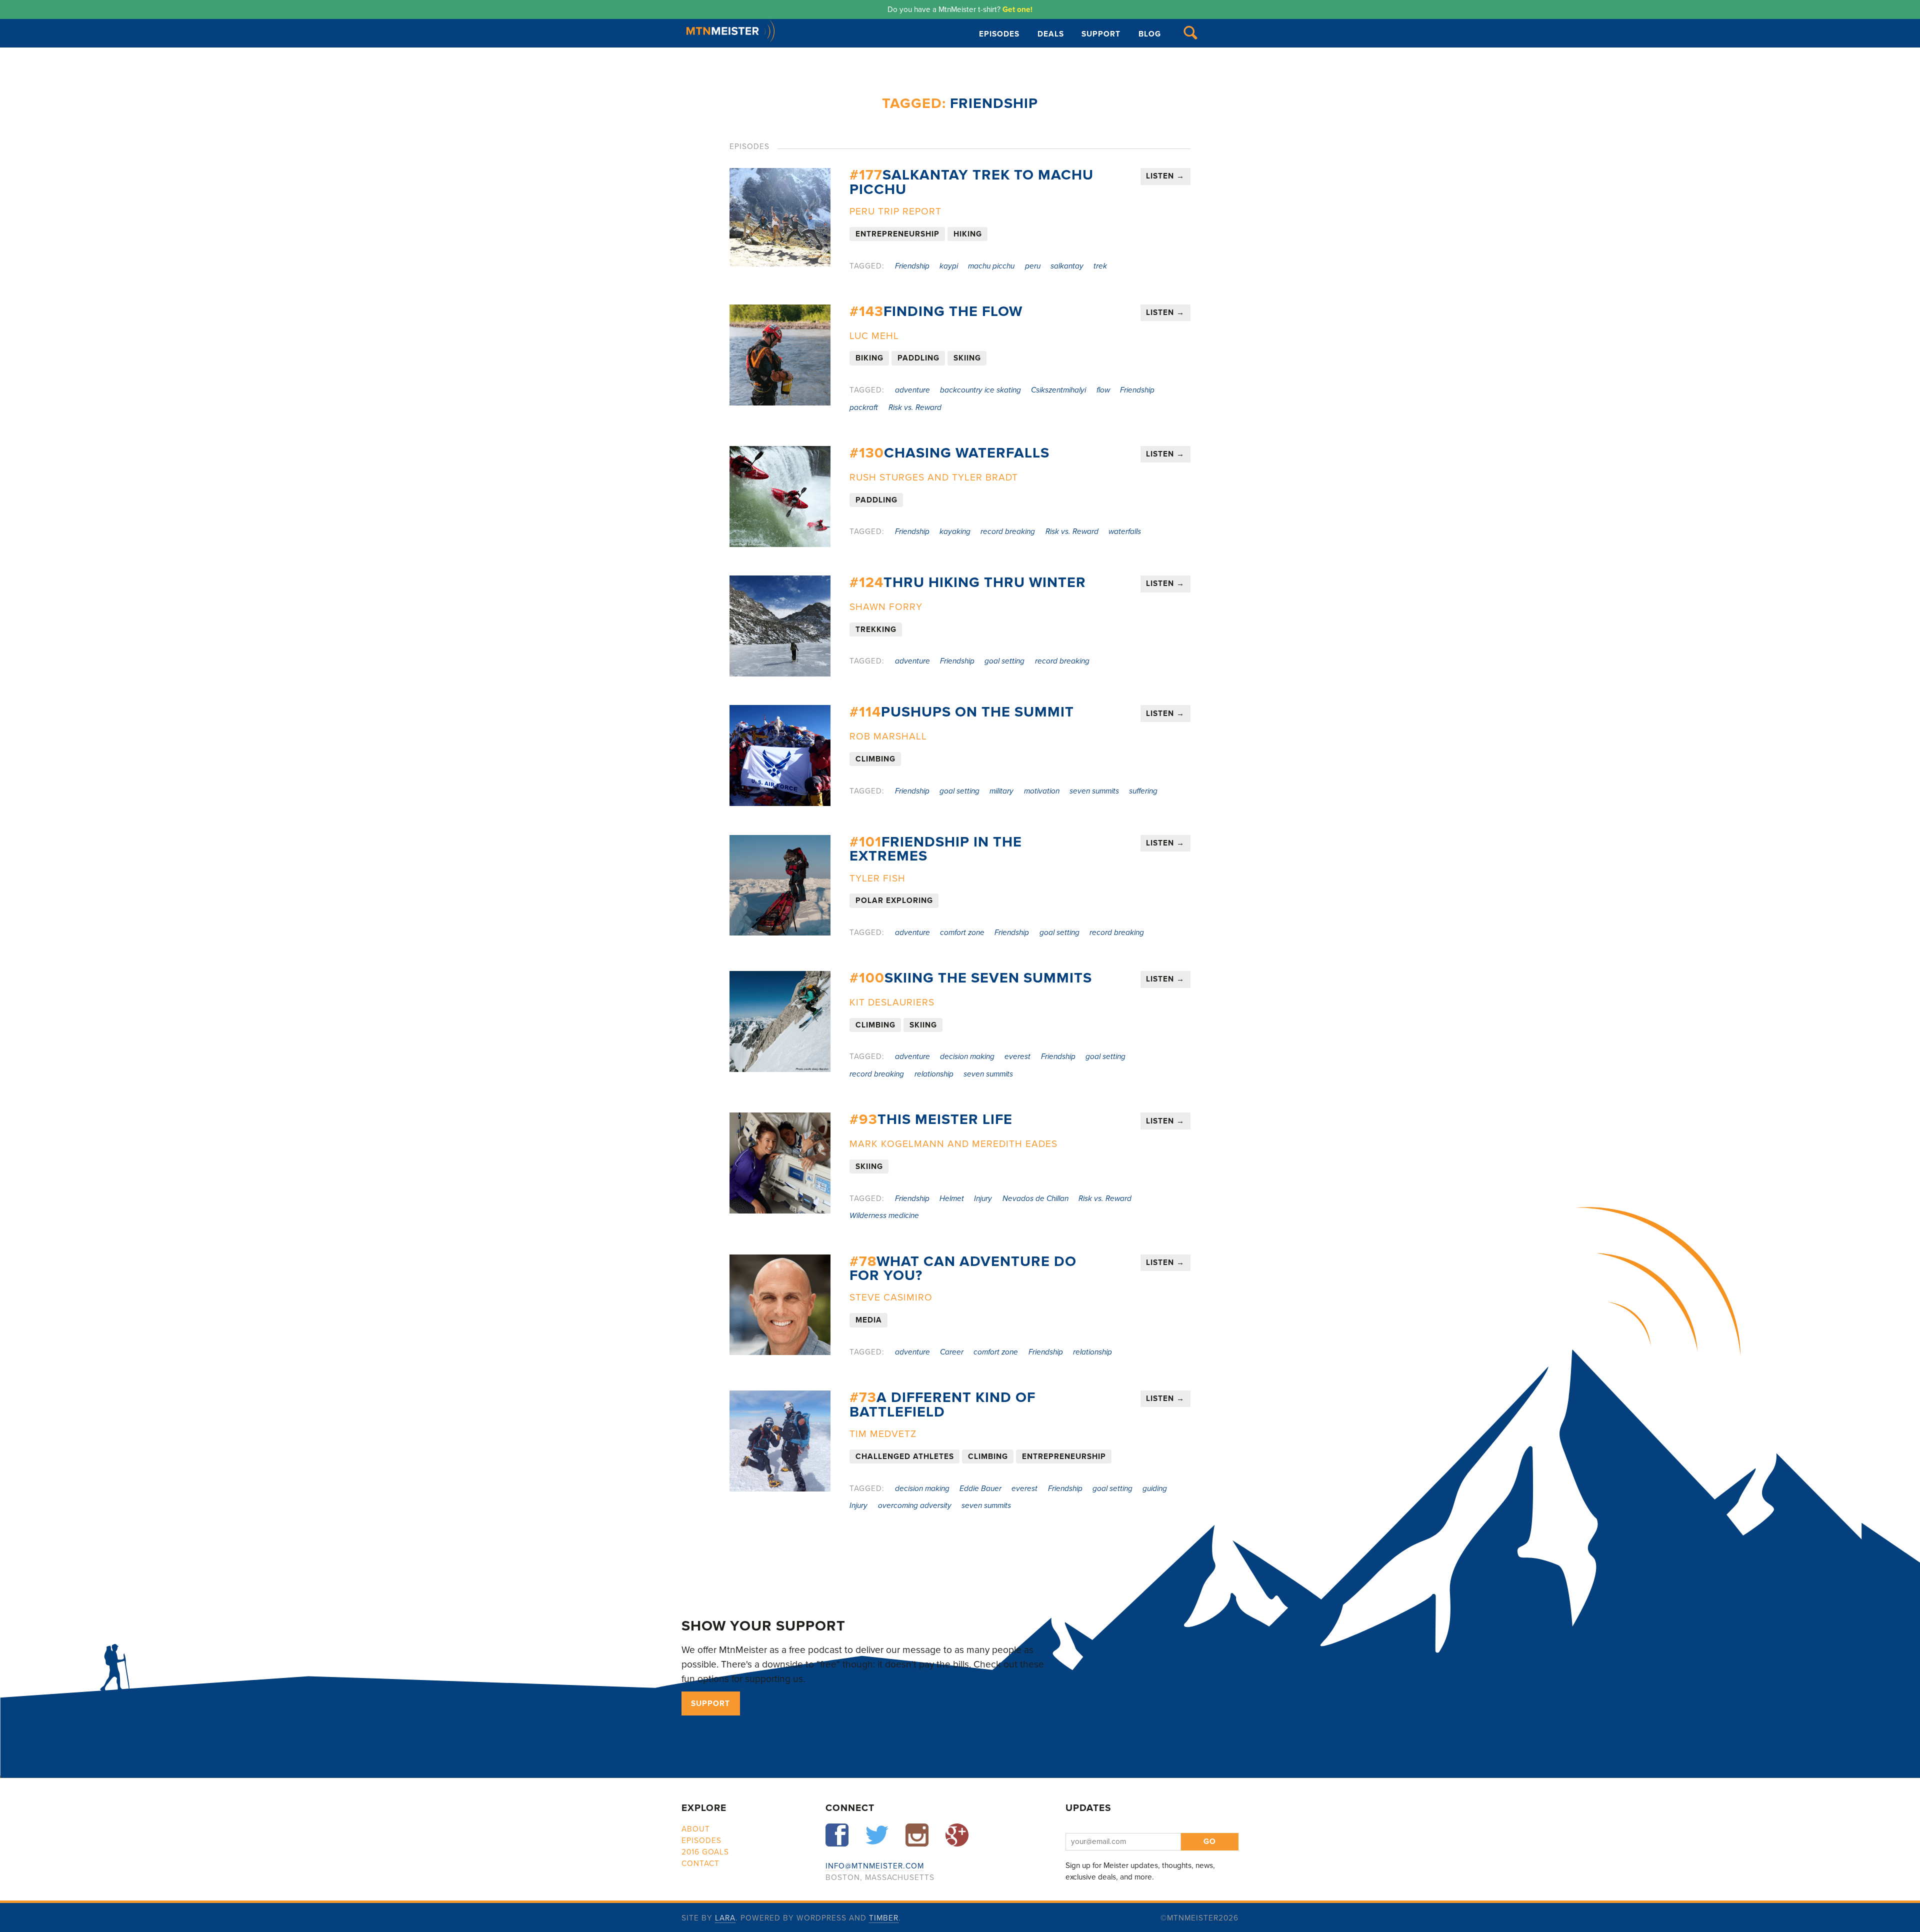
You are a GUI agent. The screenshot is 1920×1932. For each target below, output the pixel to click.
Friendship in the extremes (936, 849)
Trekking (876, 629)
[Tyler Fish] (780, 885)
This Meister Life (931, 1119)
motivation (1042, 791)
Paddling (918, 358)
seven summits (1094, 791)
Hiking (968, 234)
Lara (725, 1918)
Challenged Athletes (905, 1456)
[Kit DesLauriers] (780, 1021)
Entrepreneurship (897, 234)
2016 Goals (705, 1852)
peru (1033, 266)
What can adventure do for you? (963, 1269)
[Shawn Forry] (780, 626)
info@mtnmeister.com (875, 1866)
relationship (934, 1074)
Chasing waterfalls (949, 453)
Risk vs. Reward (915, 407)
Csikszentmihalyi (1058, 390)
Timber (884, 1918)
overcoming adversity (915, 1505)
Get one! (1017, 9)
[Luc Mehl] (780, 355)
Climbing (875, 759)
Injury (983, 1198)
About (696, 1829)
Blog (1150, 34)
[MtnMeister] (730, 39)
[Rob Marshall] (780, 755)
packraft (864, 407)
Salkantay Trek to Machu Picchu (971, 182)
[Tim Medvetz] (780, 1441)
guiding (1155, 1488)
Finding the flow (936, 311)
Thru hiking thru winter (968, 582)
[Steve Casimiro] (780, 1305)
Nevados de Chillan (1035, 1198)
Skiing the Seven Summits (971, 978)
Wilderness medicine (884, 1215)
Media (869, 1320)
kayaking (955, 531)
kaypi (949, 266)
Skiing (967, 358)
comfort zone (962, 932)
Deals (1051, 34)
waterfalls (1125, 531)
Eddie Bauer (980, 1488)
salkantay (1067, 266)
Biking (869, 358)
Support (1101, 34)
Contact (700, 1863)
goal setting (1004, 661)
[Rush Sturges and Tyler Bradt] (780, 496)
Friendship (912, 266)
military (1001, 791)
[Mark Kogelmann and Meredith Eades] (780, 1163)
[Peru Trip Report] (780, 217)
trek (1100, 266)
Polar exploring (894, 901)
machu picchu (991, 266)
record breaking (1008, 531)
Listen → (1165, 176)
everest (1017, 1056)
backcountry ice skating (980, 390)
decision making (967, 1056)
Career (952, 1352)
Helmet (952, 1198)
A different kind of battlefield (942, 1405)
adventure (912, 390)
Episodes (999, 34)
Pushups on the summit (962, 712)
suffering (1143, 791)
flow (1103, 390)
